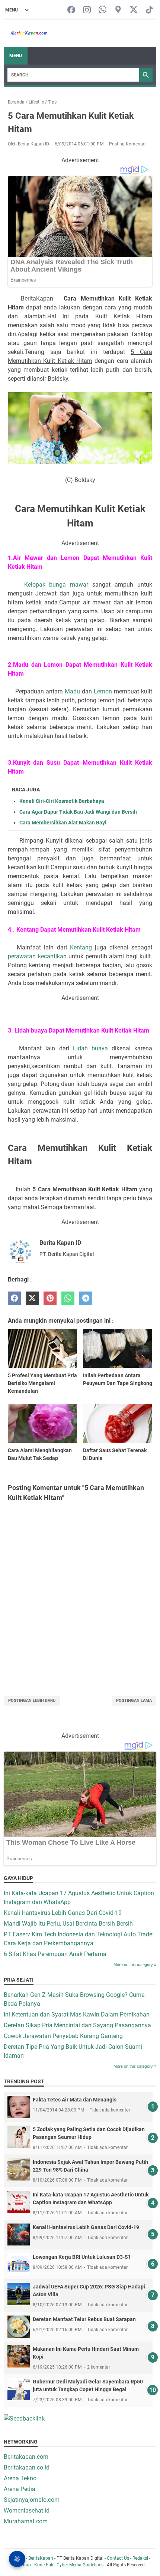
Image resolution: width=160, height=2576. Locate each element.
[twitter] (32, 1298)
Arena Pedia (20, 2489)
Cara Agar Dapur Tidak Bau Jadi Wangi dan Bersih (78, 812)
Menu (16, 56)
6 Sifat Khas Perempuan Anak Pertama (55, 1954)
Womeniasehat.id (27, 2511)
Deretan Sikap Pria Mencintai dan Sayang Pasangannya (77, 2025)
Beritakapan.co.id (27, 2467)
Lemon (104, 691)
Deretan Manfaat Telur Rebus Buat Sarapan (84, 2319)
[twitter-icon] (134, 10)
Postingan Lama (134, 1701)
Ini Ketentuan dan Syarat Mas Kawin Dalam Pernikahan (77, 2014)
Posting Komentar (127, 144)
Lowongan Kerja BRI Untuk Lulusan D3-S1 (82, 2257)
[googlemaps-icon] (118, 10)
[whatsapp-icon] (103, 10)
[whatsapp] (68, 1298)
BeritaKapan (41, 2558)
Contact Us (118, 2558)
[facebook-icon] (71, 10)
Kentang (81, 947)
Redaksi (140, 2558)
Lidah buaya (90, 1048)
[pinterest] (50, 1298)
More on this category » (135, 1965)
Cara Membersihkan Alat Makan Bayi (63, 823)
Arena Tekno (20, 2478)
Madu (72, 691)
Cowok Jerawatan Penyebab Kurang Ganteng (63, 2036)
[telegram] (86, 1298)
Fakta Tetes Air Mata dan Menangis (75, 2100)
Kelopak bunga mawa (55, 585)
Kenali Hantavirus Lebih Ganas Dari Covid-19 (63, 1913)
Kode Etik (44, 2565)
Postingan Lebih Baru (32, 1701)
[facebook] (14, 1298)
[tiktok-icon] (149, 10)
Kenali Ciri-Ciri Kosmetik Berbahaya (62, 801)
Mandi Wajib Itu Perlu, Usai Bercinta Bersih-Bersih (68, 1924)
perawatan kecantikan (38, 956)
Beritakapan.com (26, 2457)
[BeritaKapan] (26, 33)
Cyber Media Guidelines (80, 2565)
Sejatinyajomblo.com (32, 2500)
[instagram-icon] (87, 10)
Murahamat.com (26, 2521)
